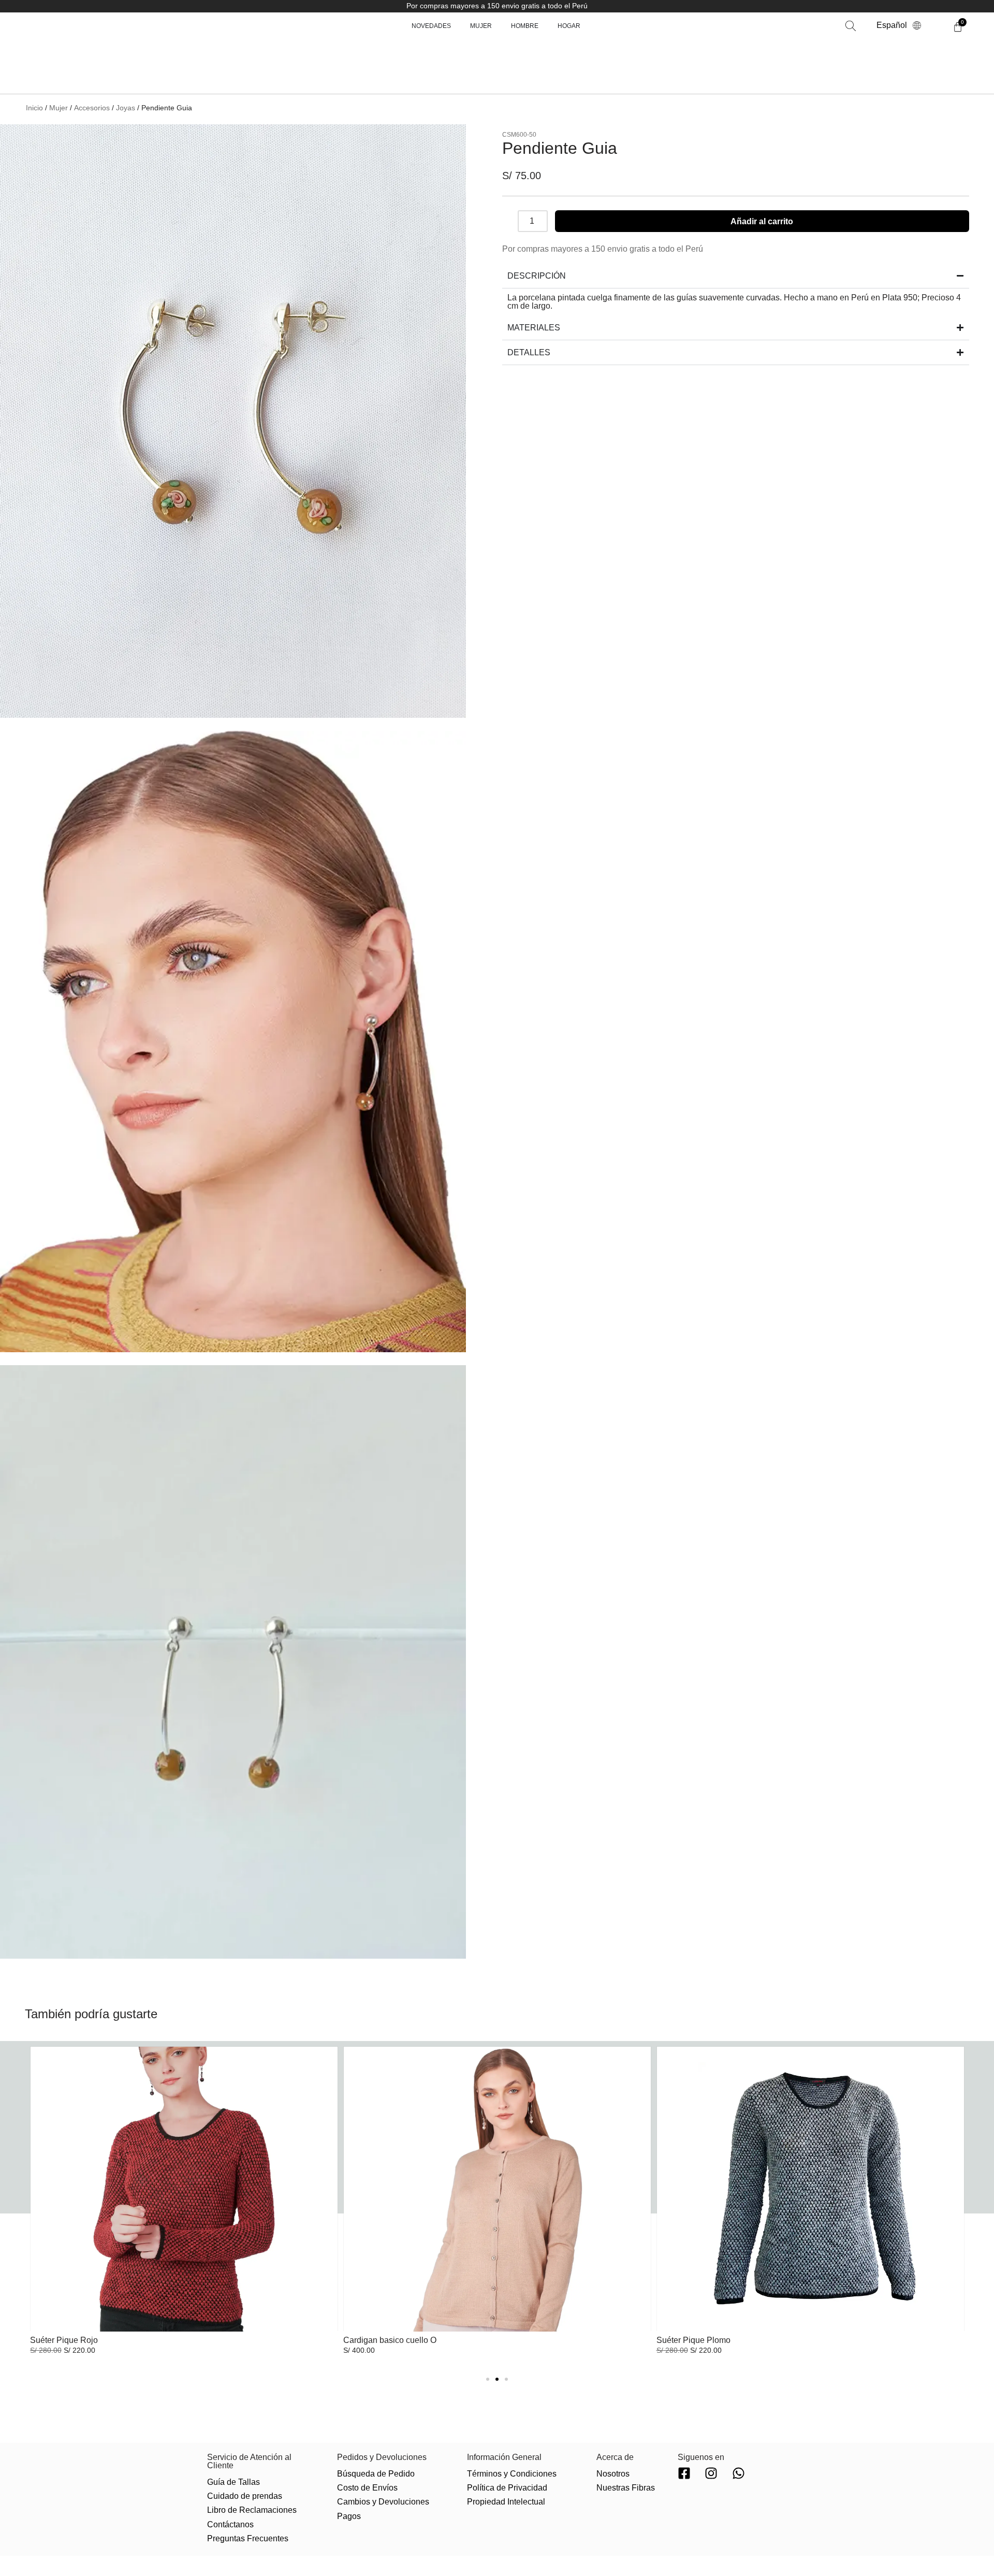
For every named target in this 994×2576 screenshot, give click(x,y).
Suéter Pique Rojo (64, 2340)
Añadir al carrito (762, 221)
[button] (821, 31)
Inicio (34, 108)
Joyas (126, 108)
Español (892, 31)
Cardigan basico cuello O (390, 2340)
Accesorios (92, 108)
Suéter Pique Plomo (693, 2340)
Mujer (59, 108)
